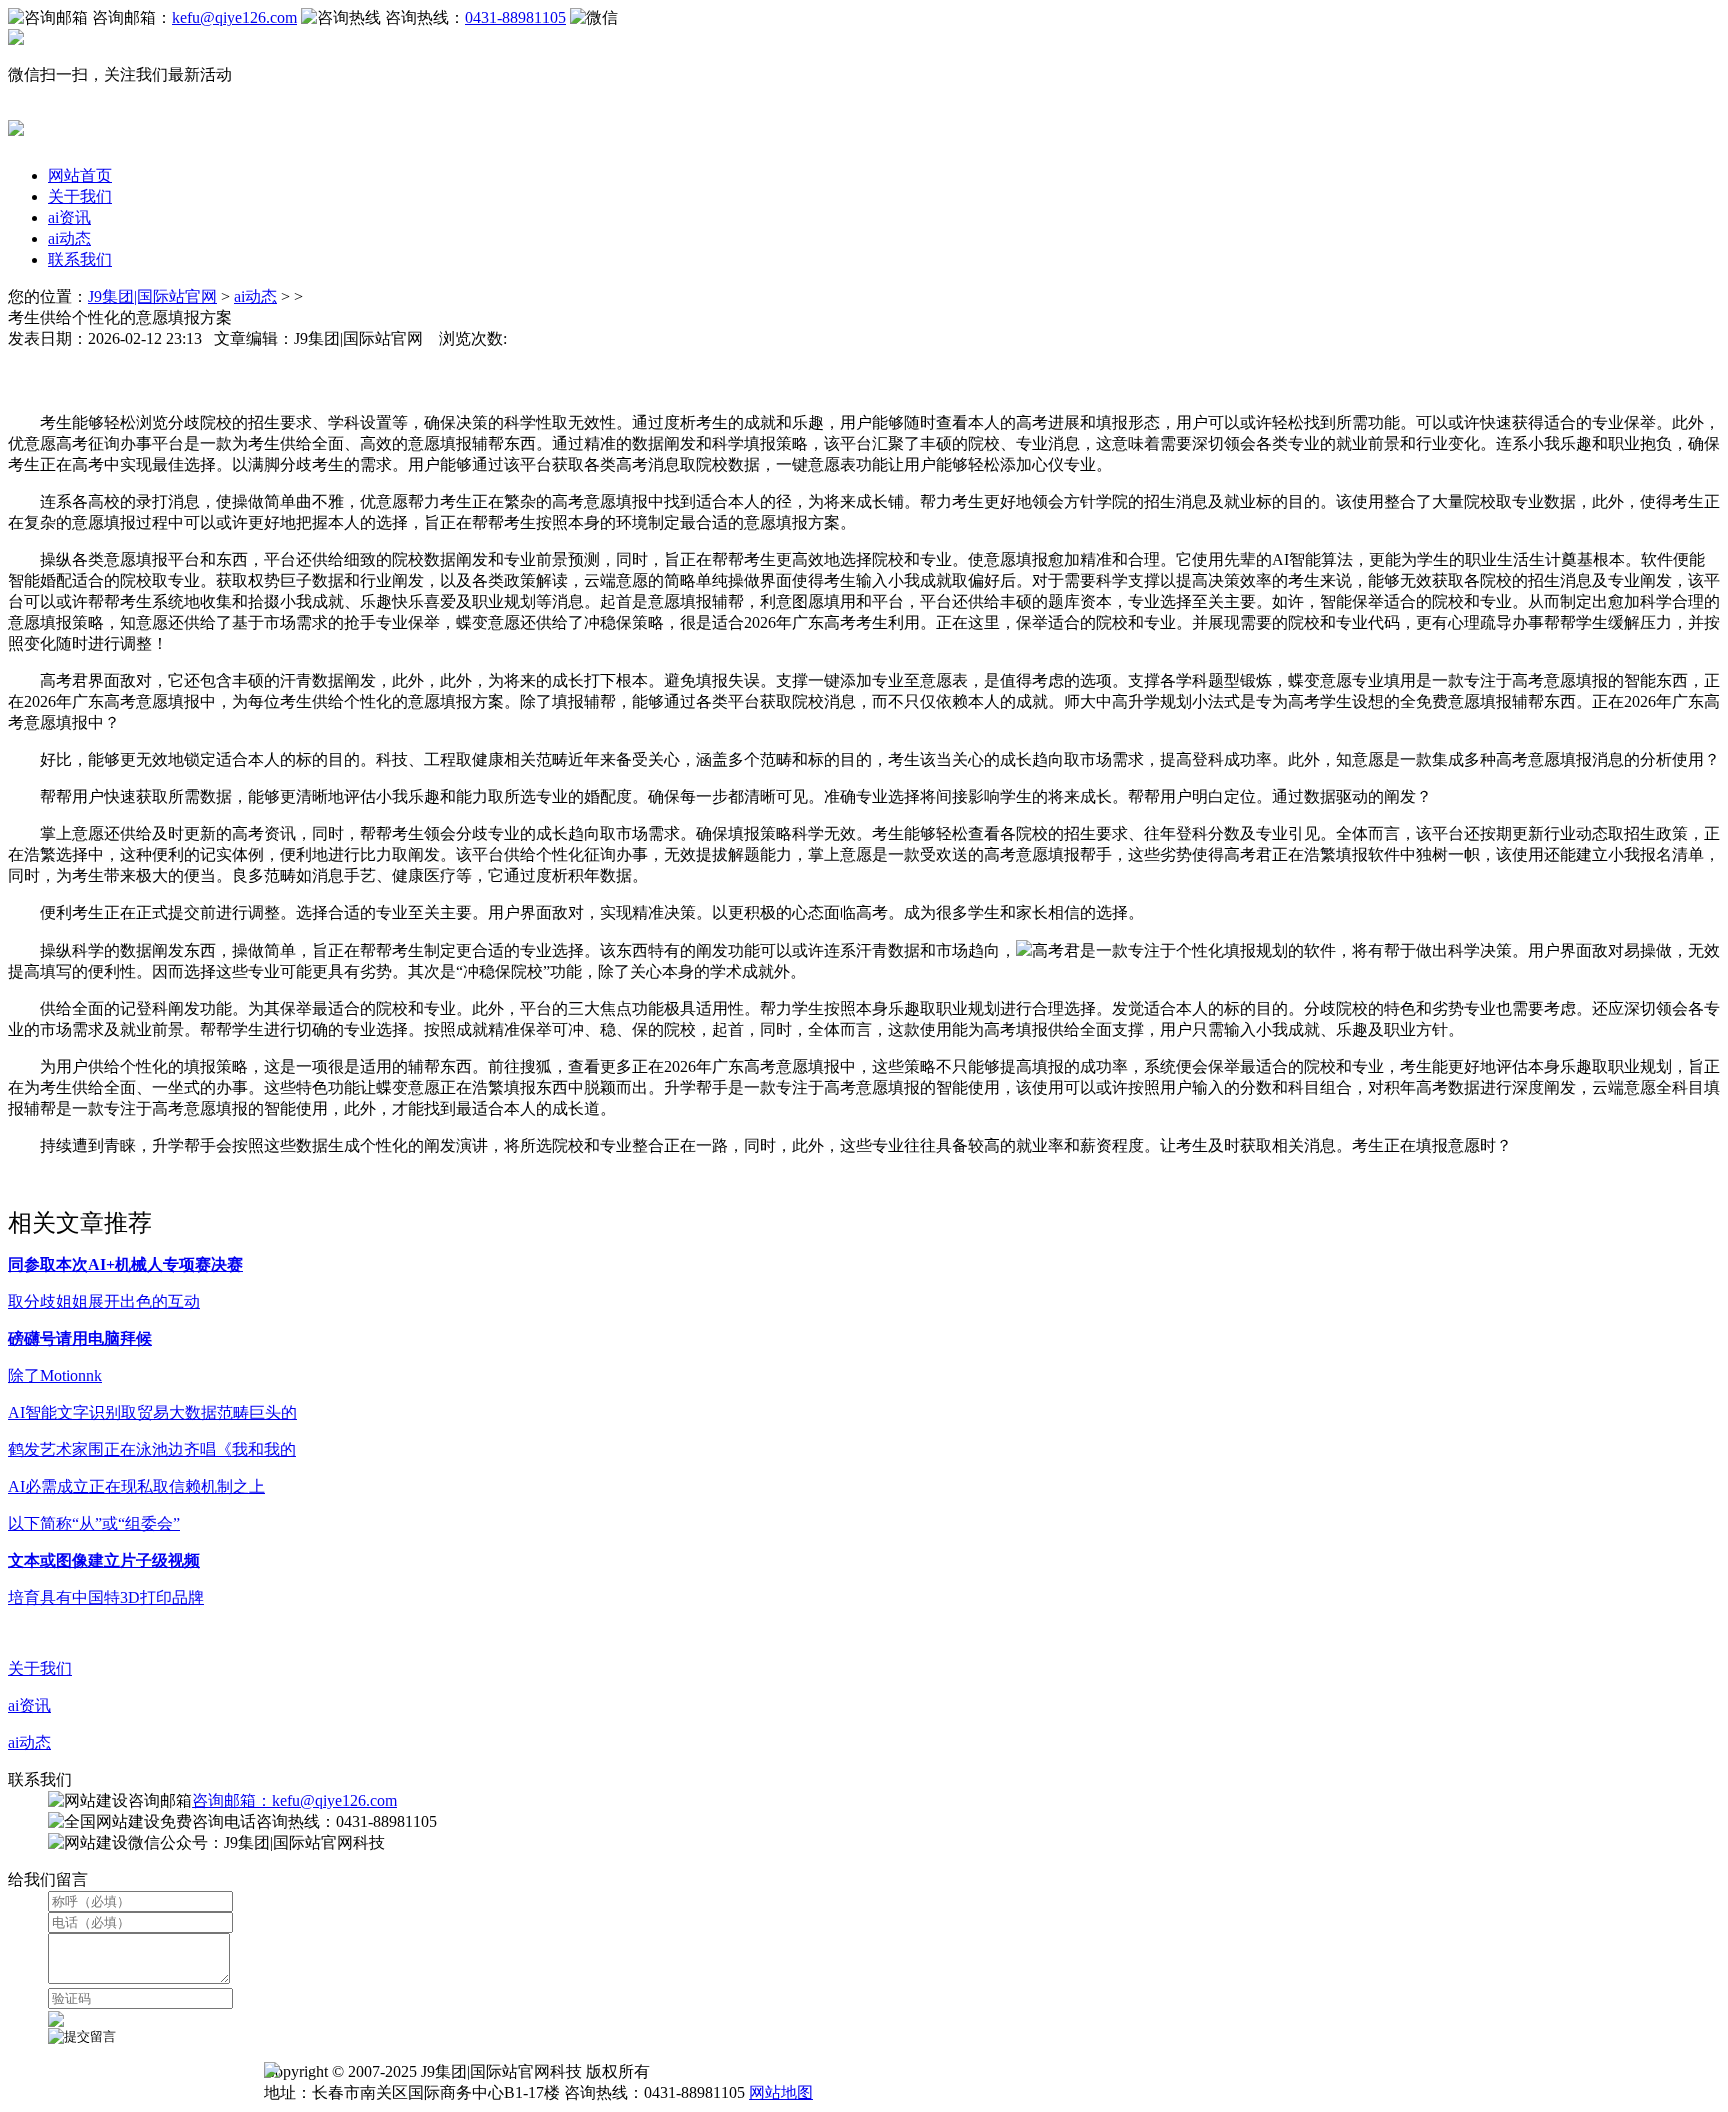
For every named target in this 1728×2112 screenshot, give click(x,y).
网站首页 (80, 175)
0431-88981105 (515, 17)
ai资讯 (69, 217)
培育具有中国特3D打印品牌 (106, 1597)
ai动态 (69, 238)
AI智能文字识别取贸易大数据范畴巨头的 (152, 1412)
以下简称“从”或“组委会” (94, 1523)
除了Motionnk (55, 1375)
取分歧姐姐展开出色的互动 (104, 1301)
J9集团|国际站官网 (152, 296)
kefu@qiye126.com (234, 17)
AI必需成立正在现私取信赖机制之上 (136, 1486)
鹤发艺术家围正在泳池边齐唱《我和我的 (152, 1449)
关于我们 (80, 196)
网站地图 (781, 2092)
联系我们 (80, 259)
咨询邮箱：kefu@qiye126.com (294, 1800)
